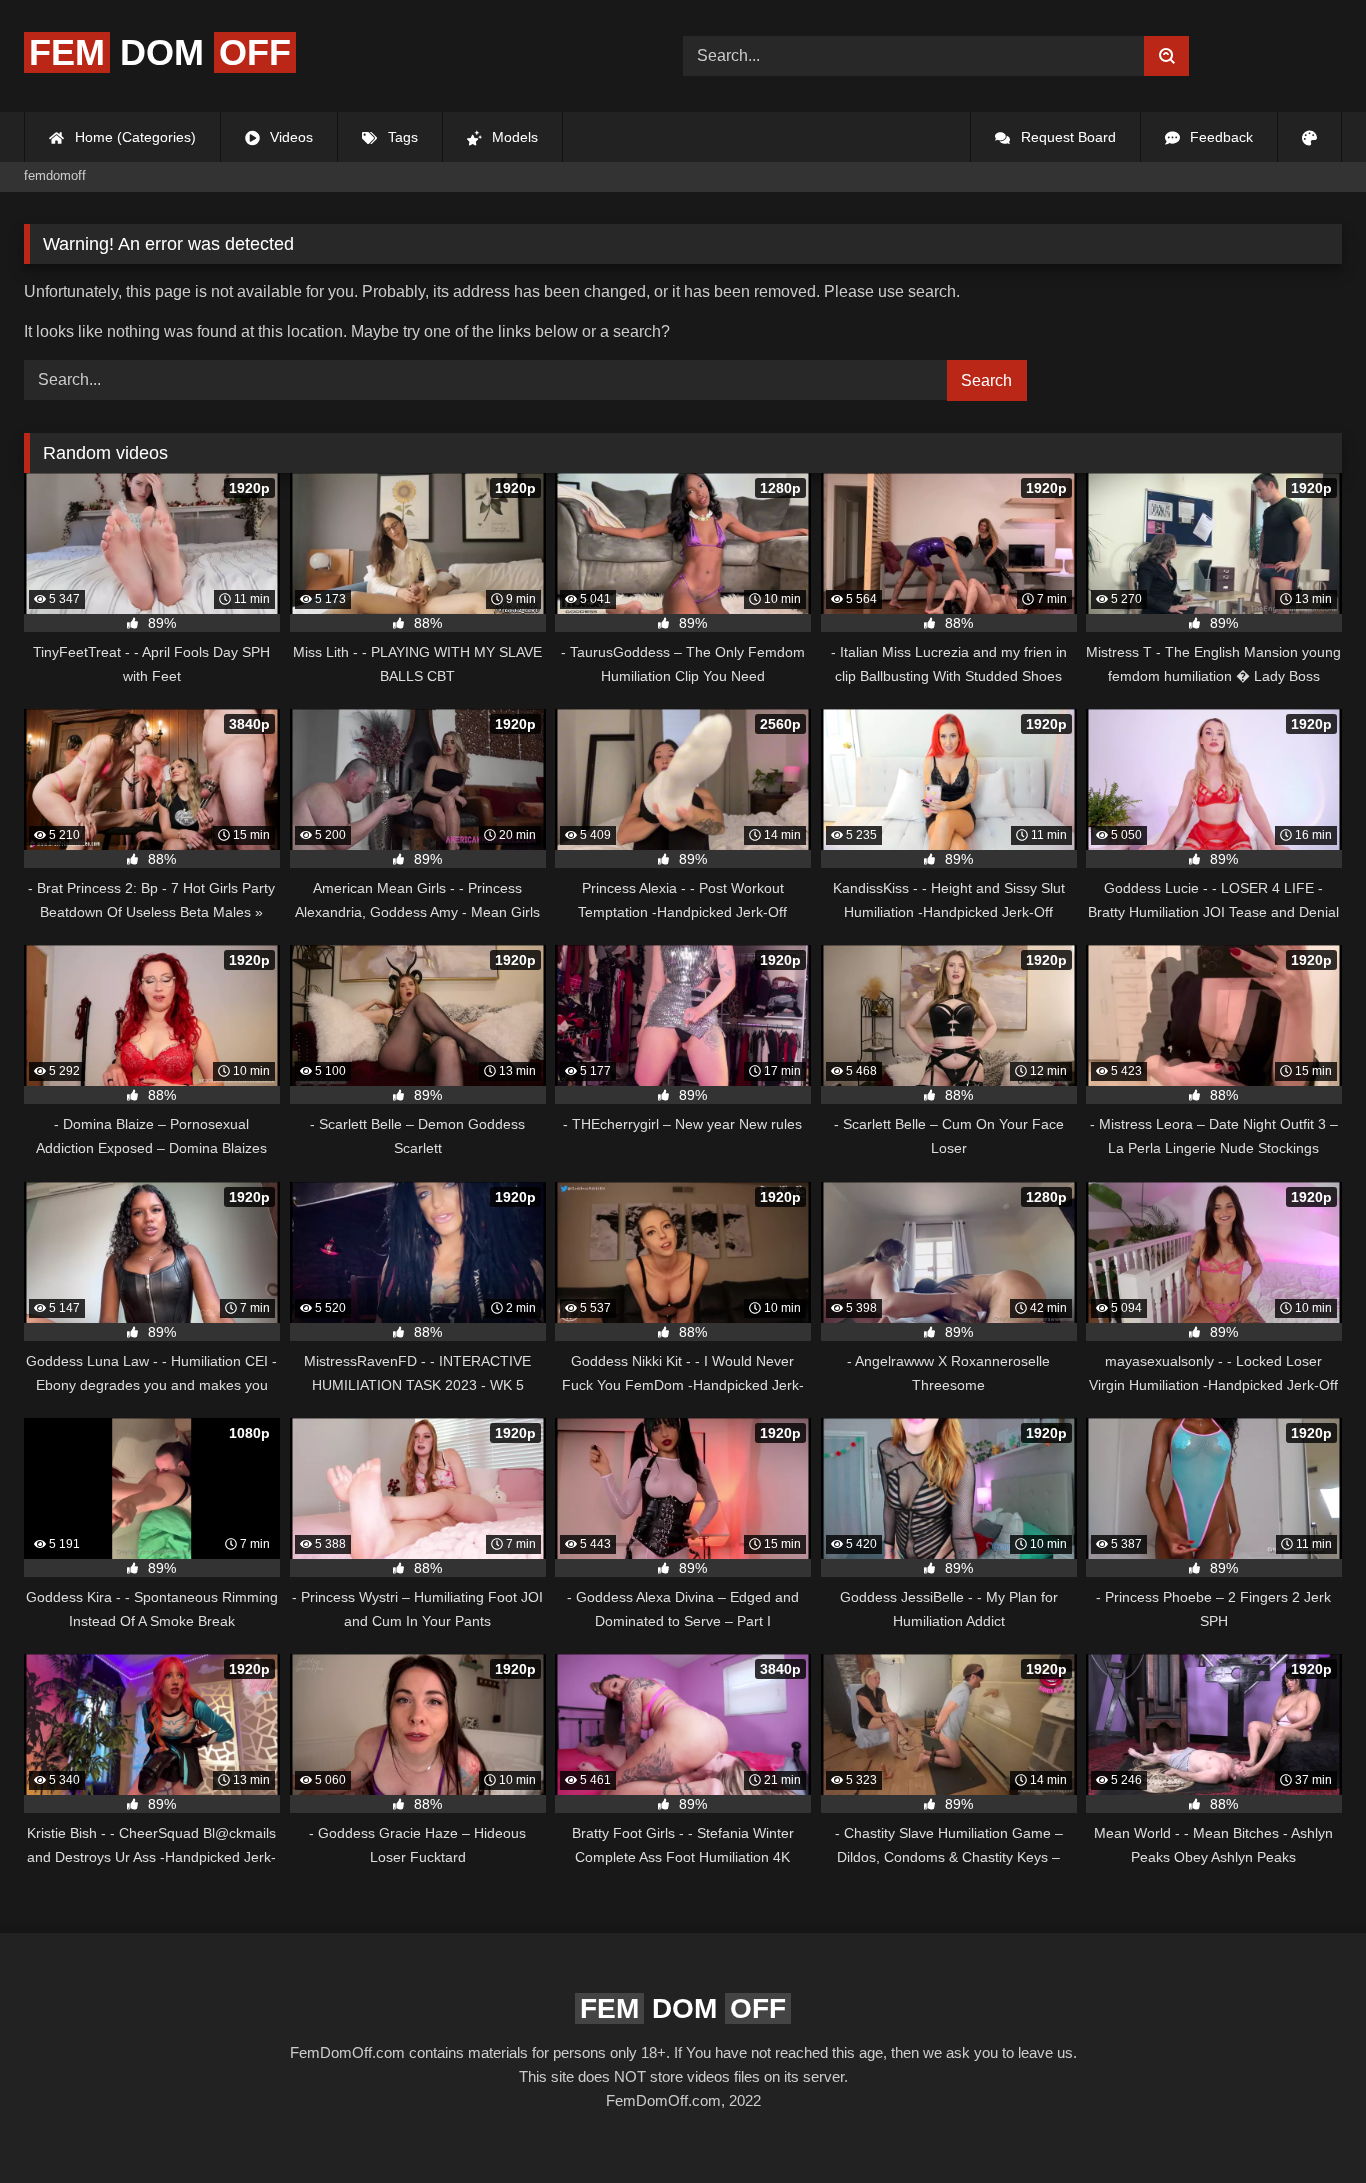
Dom (160, 52)
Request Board (1066, 137)
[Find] (1166, 56)
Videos (289, 137)
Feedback (1219, 137)
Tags (401, 137)
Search (986, 380)
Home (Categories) (133, 137)
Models (513, 137)
